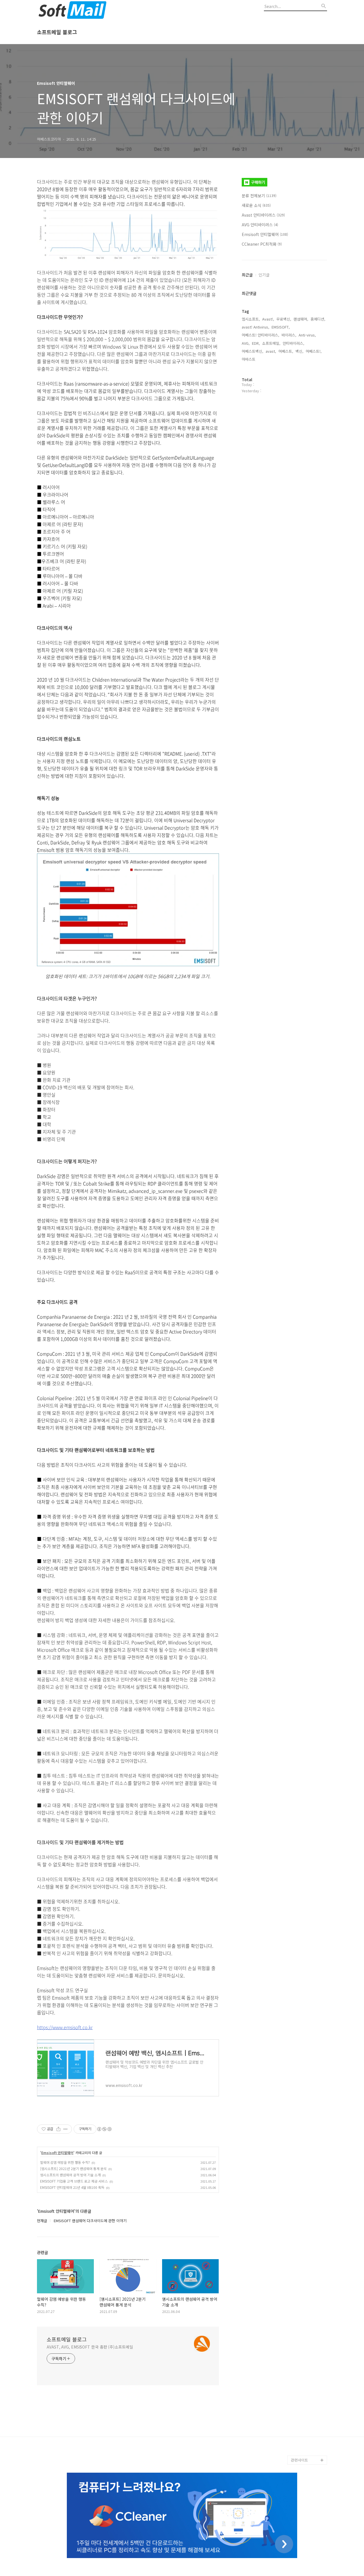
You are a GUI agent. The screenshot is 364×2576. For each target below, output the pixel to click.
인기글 (264, 275)
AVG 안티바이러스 (260, 225)
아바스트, (249, 359)
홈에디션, (318, 319)
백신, (299, 351)
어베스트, (286, 351)
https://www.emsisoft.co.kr (65, 2027)
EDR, (256, 343)
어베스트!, (314, 351)
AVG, (246, 343)
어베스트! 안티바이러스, (260, 335)
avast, (271, 351)
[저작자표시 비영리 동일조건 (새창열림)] (104, 2129)
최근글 (247, 275)
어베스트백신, (253, 351)
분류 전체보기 (259, 196)
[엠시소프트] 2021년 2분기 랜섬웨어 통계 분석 (73, 2168)
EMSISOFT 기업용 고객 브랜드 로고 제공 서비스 (74, 2181)
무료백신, (284, 319)
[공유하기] (58, 2129)
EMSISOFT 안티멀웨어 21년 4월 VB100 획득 (72, 2187)
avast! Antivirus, (256, 327)
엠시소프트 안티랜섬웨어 (309, 2446)
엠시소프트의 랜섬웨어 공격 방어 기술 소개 (70, 2175)
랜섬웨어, (301, 319)
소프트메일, (271, 343)
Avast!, (268, 319)
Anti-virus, (307, 335)
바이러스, (289, 335)
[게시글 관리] (66, 2129)
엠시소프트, (251, 319)
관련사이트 (299, 2460)
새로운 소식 (256, 205)
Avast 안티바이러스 (263, 215)
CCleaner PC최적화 (262, 244)
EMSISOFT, (281, 327)
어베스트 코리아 (304, 2433)
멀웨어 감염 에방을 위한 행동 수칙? (65, 2162)
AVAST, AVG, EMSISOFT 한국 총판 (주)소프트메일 (90, 2347)
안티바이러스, (293, 343)
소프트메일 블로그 (57, 32)
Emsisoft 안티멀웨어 (57, 2153)
